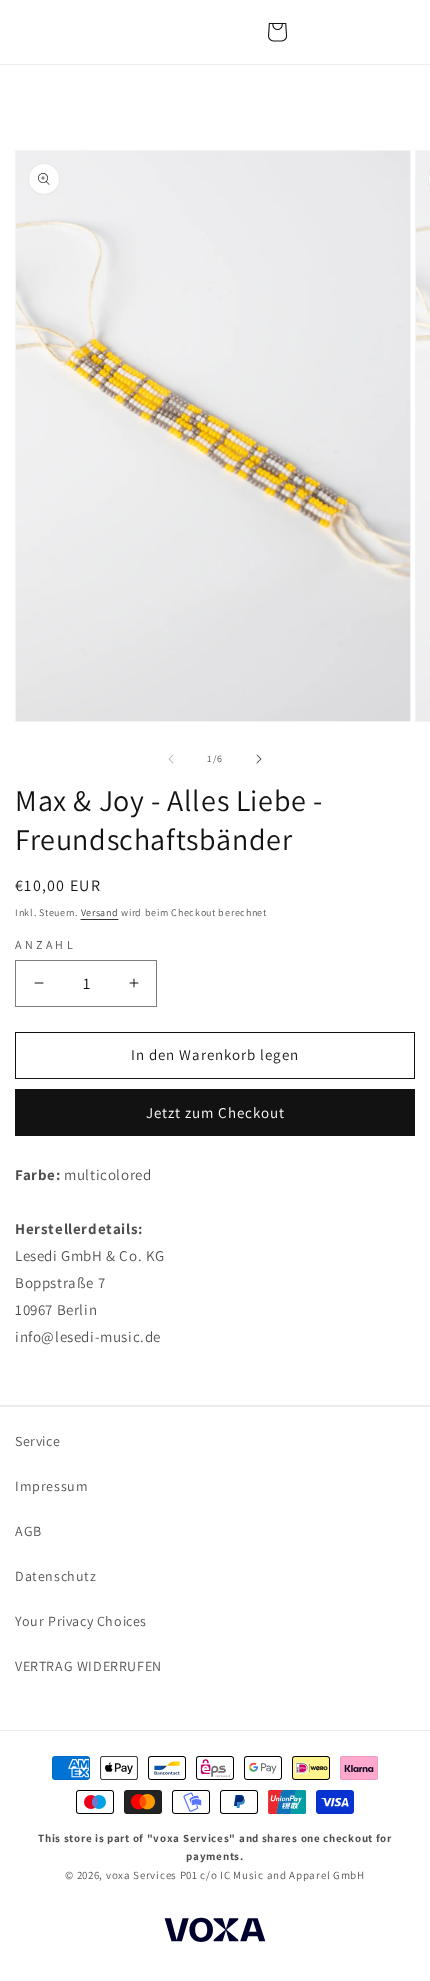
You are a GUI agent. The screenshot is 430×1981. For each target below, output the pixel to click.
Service (37, 1441)
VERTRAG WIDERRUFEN (88, 1666)
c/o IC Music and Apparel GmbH (282, 1875)
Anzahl (46, 944)
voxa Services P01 (152, 1875)
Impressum (51, 1486)
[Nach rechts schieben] (259, 759)
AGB (28, 1531)
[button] (277, 32)
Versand (100, 912)
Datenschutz (56, 1576)
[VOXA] (215, 1932)
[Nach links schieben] (171, 759)
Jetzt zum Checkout (215, 1112)
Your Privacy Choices (81, 1621)
